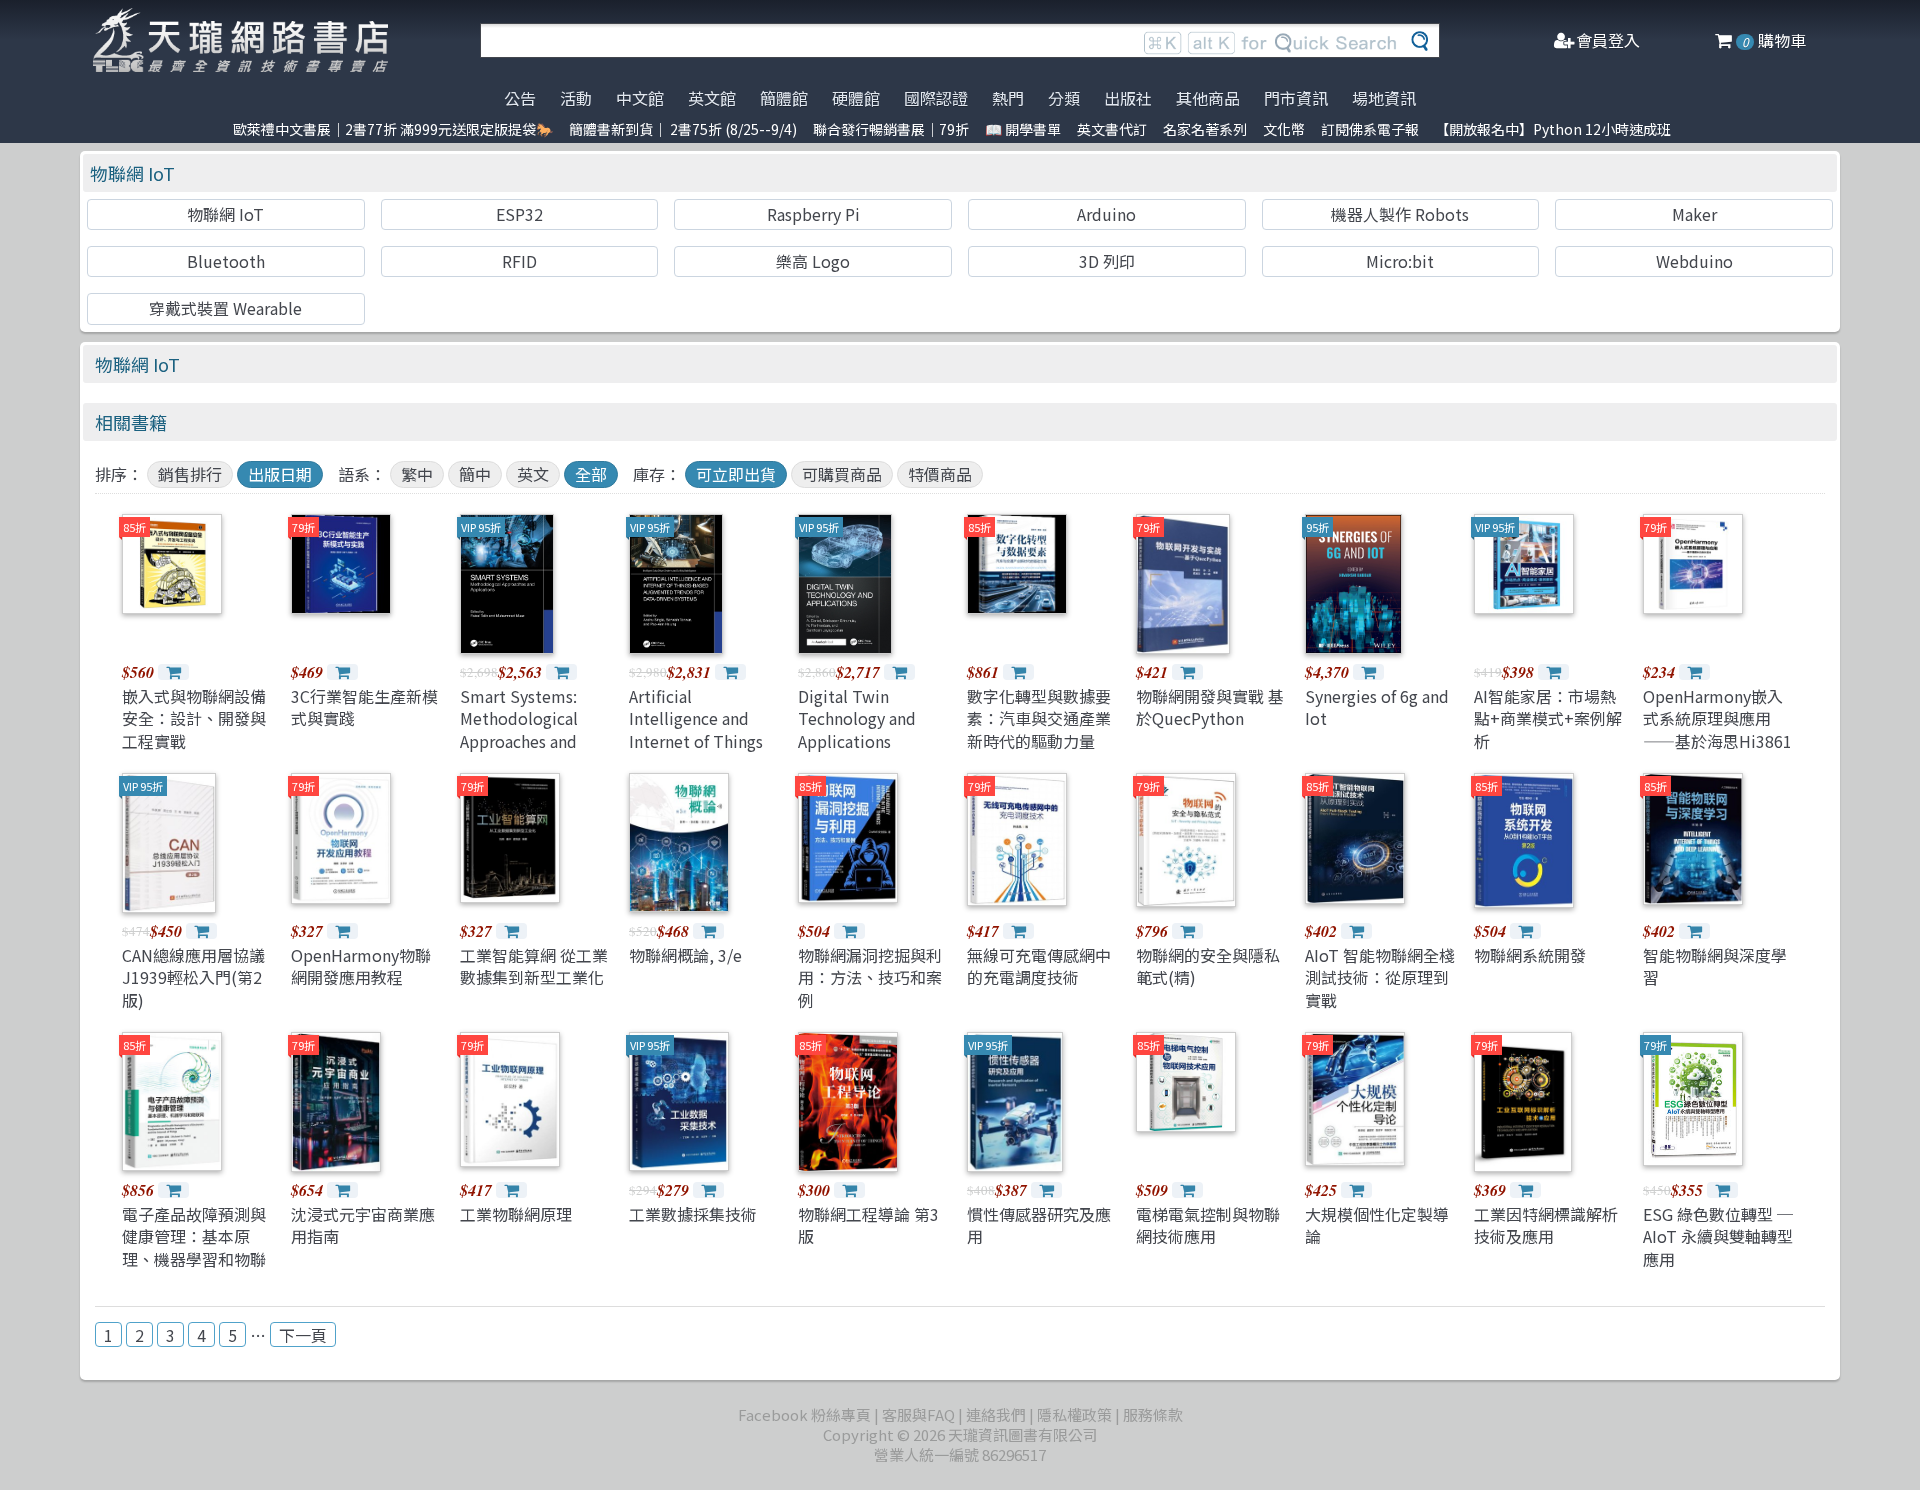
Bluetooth (226, 261)
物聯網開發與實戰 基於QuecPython (1210, 707)
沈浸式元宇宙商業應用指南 (363, 1225)
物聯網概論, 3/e (685, 955)
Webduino (1694, 261)
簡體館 (784, 98)
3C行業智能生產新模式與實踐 (364, 707)
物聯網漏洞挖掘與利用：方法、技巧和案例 (870, 977)
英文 (533, 474)
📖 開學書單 (1023, 129)
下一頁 (303, 1335)
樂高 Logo (813, 261)
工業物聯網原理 (516, 1214)
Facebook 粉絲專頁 (804, 1414)
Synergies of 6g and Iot (1377, 707)
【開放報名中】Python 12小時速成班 (1553, 129)
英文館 (712, 98)
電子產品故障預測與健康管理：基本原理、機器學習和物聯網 (194, 1247)
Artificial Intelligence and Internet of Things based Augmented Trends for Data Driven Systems (696, 752)
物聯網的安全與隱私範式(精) (1208, 966)
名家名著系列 (1205, 129)
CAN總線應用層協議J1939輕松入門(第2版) (193, 977)
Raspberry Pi (813, 214)
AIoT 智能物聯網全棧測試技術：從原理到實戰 (1380, 977)
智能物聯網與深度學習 (1715, 966)
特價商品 (940, 474)
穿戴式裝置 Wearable (225, 308)
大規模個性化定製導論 (1377, 1225)
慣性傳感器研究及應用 (1039, 1225)
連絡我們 (996, 1414)
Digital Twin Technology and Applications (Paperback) (857, 729)
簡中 (475, 474)
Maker (1694, 214)
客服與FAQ (918, 1414)
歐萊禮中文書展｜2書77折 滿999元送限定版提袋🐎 (393, 129)
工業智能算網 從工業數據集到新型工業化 (534, 966)
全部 (591, 474)
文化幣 (1284, 129)
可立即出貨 (736, 474)
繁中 (417, 474)
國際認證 (936, 98)
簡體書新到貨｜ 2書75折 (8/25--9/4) (683, 129)
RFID (519, 261)
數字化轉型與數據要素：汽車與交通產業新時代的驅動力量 (1039, 718)
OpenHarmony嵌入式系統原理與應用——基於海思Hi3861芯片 (1717, 729)
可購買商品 (842, 474)
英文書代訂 (1112, 129)
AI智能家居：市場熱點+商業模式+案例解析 (1548, 718)
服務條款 (1153, 1414)
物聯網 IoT (132, 173)
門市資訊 (1296, 98)
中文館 (640, 98)
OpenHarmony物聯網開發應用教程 (361, 966)
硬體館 (856, 98)
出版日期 (280, 474)
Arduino (1106, 214)
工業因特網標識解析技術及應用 (1546, 1225)
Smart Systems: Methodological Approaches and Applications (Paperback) (519, 741)
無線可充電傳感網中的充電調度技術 (1039, 966)
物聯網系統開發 (1530, 955)
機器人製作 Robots (1400, 214)
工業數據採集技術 (693, 1214)
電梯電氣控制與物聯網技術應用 (1208, 1225)
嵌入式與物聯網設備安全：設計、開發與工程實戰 (194, 718)
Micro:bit (1400, 261)
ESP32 (519, 214)
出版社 (1128, 98)
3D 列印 (1107, 261)
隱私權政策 (1074, 1414)
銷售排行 (190, 474)
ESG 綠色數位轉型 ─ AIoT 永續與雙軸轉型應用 (1718, 1236)
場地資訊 (1384, 98)
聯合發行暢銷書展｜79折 (891, 129)
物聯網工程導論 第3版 (868, 1225)
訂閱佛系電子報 (1370, 129)
